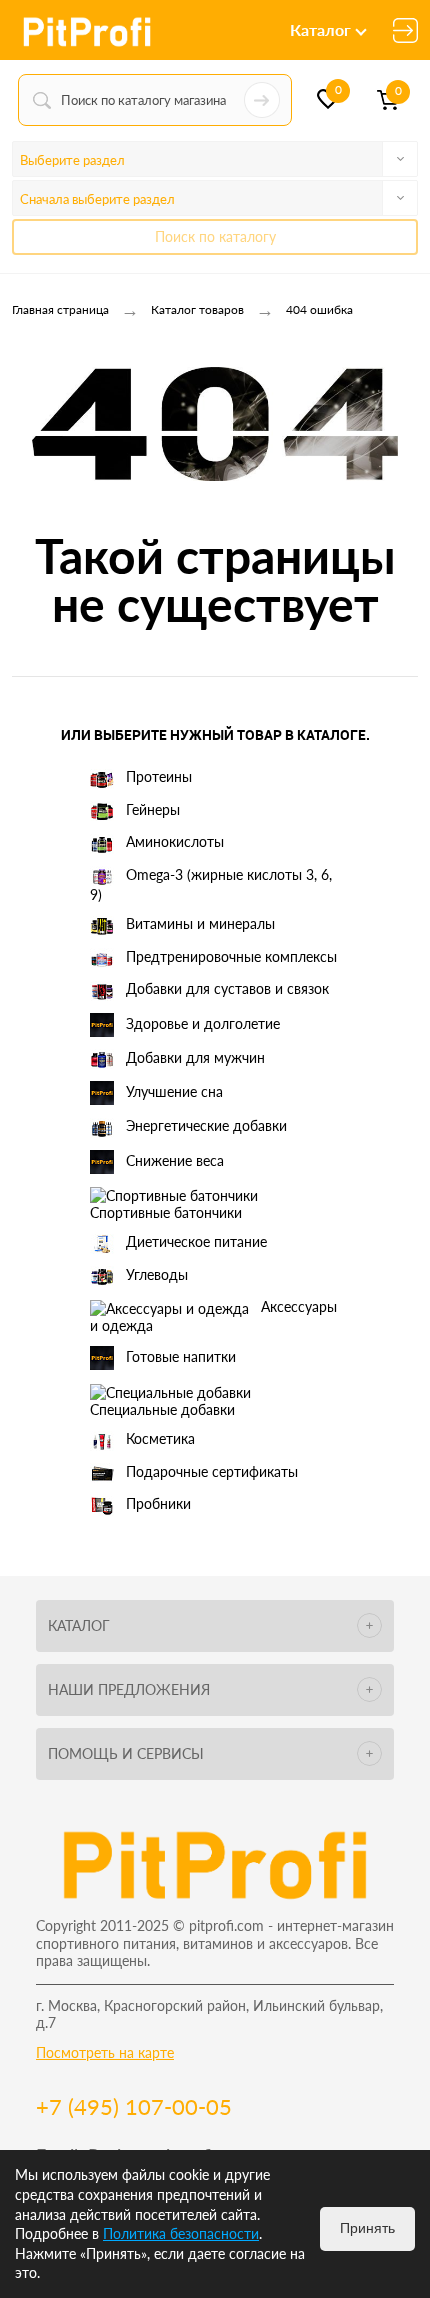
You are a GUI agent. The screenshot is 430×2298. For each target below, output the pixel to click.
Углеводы (157, 1274)
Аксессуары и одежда (213, 1316)
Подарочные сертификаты (212, 1471)
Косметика (160, 1438)
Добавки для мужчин (195, 1057)
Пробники (158, 1503)
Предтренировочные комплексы (231, 956)
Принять (367, 2228)
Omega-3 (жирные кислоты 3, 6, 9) (211, 884)
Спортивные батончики (166, 1212)
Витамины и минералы (200, 923)
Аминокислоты (175, 841)
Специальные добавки (162, 1409)
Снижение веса (175, 1159)
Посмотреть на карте (105, 2052)
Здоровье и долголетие (203, 1022)
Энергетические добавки (206, 1125)
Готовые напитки (181, 1356)
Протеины (159, 776)
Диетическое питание (196, 1241)
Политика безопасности (181, 2233)
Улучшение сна (174, 1091)
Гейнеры (153, 809)
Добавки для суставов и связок (227, 988)
